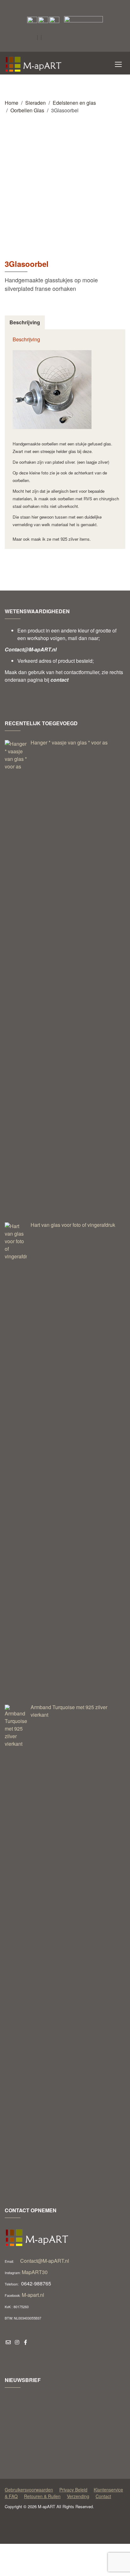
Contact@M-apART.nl (45, 2261)
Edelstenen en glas (74, 103)
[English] (63, 38)
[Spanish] (55, 49)
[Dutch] (55, 38)
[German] (88, 38)
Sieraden (35, 103)
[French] (80, 38)
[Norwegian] (47, 49)
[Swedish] (63, 49)
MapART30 (35, 2272)
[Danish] (47, 38)
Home (12, 103)
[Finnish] (71, 38)
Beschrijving (25, 322)
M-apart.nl (33, 2295)
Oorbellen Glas (27, 110)
